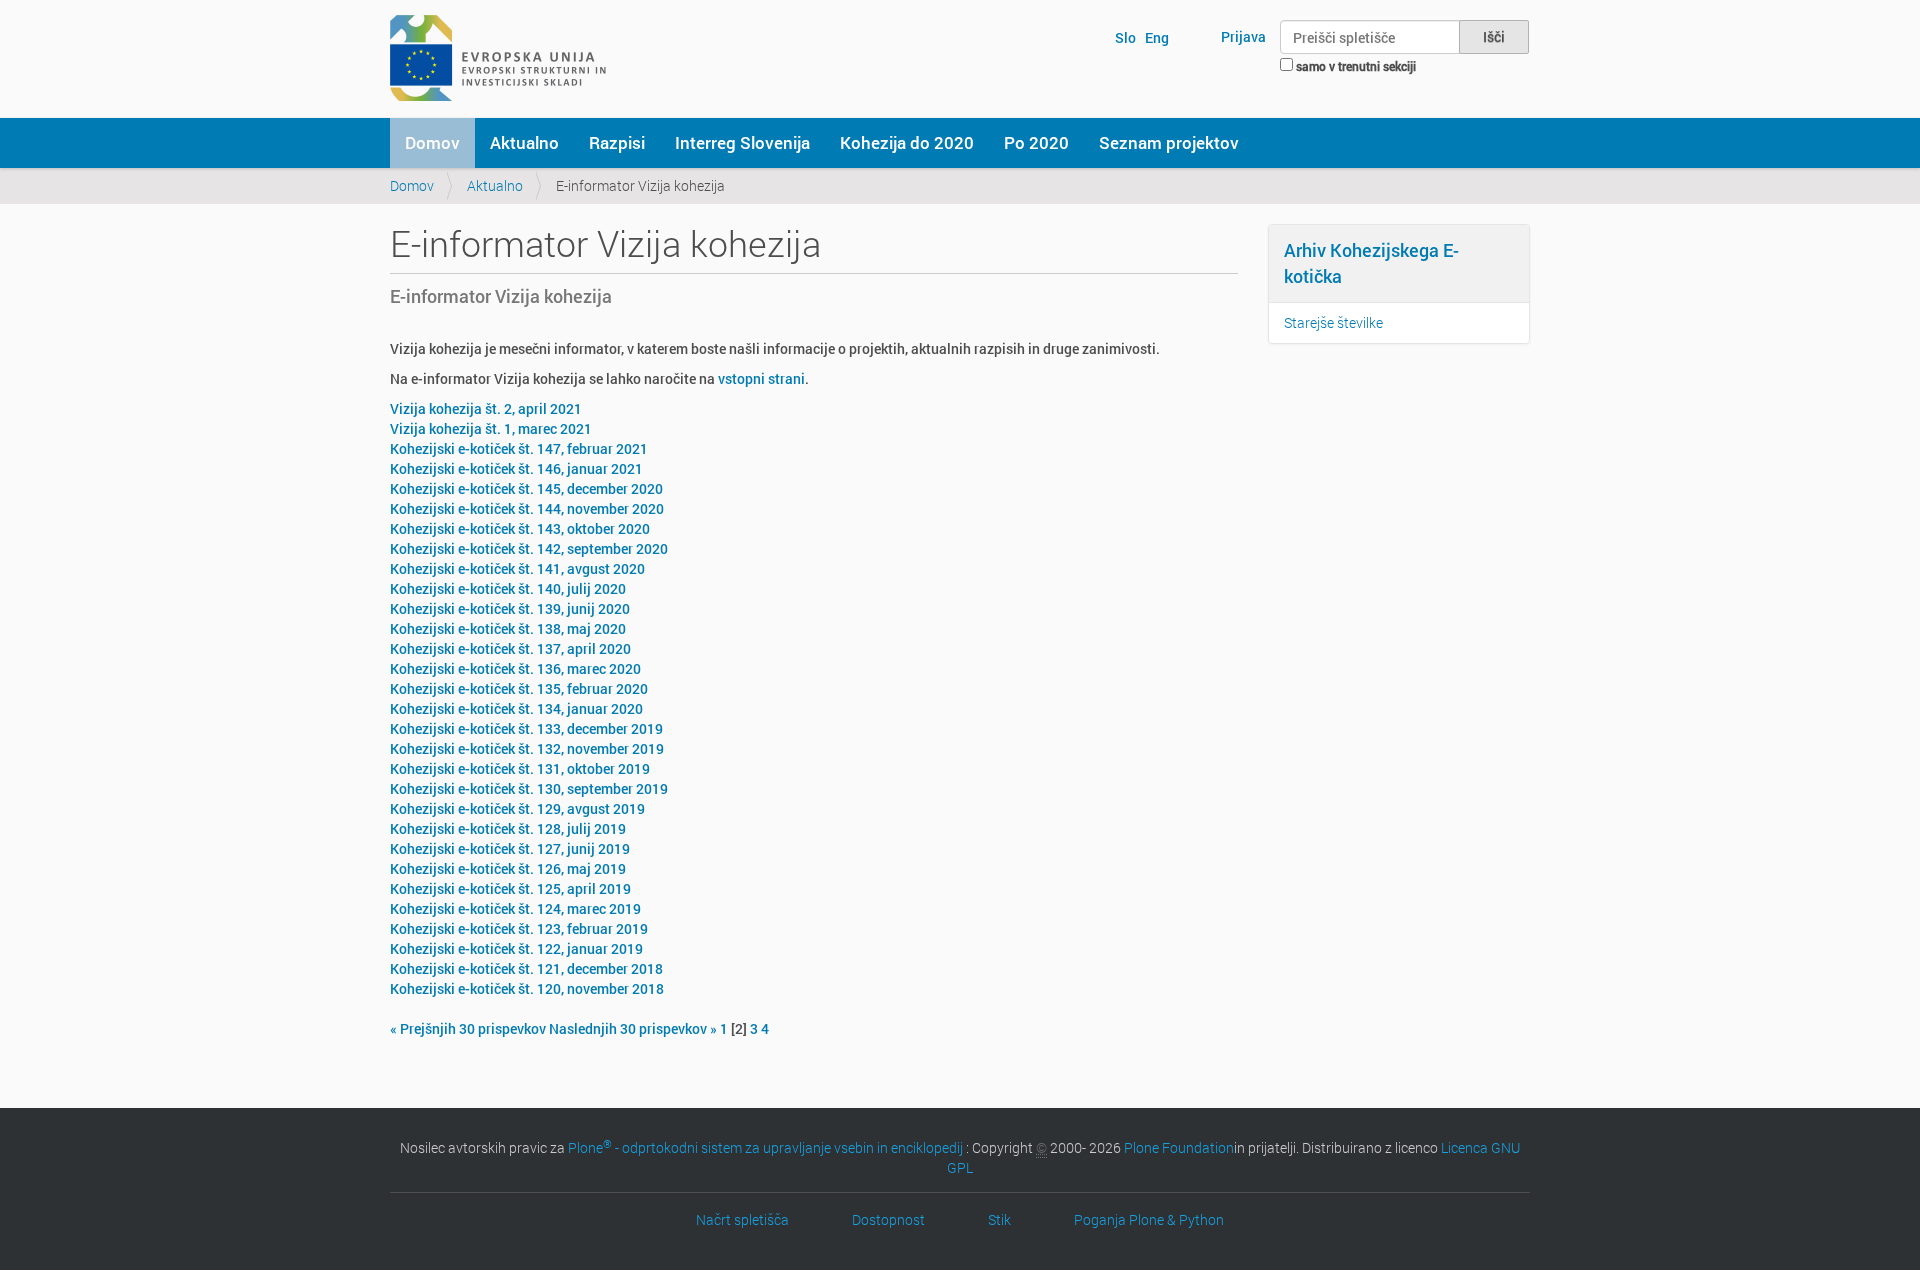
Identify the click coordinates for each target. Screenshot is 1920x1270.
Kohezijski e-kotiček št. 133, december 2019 (526, 728)
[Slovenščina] (498, 58)
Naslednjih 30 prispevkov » (634, 1028)
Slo (1125, 37)
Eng (1157, 37)
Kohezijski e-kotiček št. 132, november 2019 (527, 748)
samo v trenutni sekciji (1356, 66)
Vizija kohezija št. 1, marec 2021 (491, 428)
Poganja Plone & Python (1149, 1219)
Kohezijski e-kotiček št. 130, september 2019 (529, 788)
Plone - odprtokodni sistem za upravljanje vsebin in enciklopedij (765, 1147)
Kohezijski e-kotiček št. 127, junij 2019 (510, 848)
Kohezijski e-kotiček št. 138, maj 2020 (508, 628)
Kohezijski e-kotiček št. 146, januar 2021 (516, 468)
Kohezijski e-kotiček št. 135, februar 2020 (519, 688)
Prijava (1243, 36)
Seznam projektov (1169, 142)
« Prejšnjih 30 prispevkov (469, 1028)
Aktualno (524, 142)
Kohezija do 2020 (907, 142)
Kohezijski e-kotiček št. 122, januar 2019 (516, 948)
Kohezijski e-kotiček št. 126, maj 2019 (508, 868)
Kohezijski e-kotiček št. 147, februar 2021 (519, 448)
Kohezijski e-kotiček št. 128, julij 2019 (508, 828)
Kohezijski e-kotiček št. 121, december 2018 (526, 968)
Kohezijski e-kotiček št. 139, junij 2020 (510, 608)
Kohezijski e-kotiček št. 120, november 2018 (527, 988)
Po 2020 (1036, 142)
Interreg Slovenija (742, 142)
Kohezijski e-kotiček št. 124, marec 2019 (515, 908)
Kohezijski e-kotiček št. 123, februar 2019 (519, 928)
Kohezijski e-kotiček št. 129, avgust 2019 (517, 808)
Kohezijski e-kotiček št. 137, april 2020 (510, 648)
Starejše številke (1333, 322)
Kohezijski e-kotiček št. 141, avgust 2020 (517, 568)
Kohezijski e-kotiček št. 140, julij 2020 (508, 588)
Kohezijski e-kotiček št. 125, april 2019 (510, 888)
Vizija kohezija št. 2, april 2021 (486, 408)
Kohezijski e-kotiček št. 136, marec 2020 (515, 668)
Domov (432, 142)
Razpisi (617, 142)
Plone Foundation (1179, 1147)
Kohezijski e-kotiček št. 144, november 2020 (527, 508)
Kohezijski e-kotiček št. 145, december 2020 (526, 488)
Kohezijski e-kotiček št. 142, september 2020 (529, 548)
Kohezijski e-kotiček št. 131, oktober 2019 (520, 768)
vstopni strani (761, 378)
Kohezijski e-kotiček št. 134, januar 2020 (516, 708)
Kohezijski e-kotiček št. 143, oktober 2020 (520, 528)
